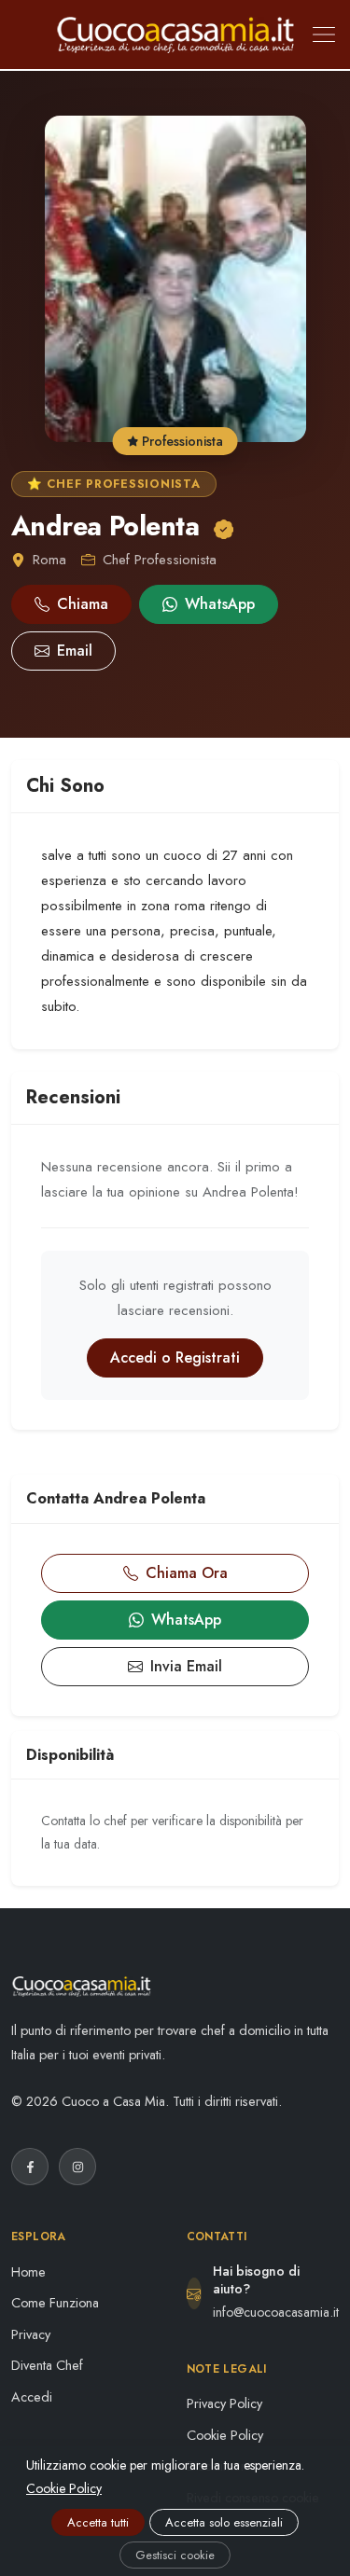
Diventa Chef (47, 2365)
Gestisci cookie (175, 2555)
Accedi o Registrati (175, 1357)
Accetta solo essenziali (224, 2522)
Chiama (83, 604)
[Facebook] (30, 2167)
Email (75, 651)
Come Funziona (55, 2303)
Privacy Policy (224, 2403)
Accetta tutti (98, 2522)
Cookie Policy (225, 2435)
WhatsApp (220, 604)
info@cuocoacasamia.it (276, 2312)
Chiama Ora (187, 1573)
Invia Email (186, 1666)
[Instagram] (77, 2167)
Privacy (31, 2334)
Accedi (32, 2397)
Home (28, 2272)
